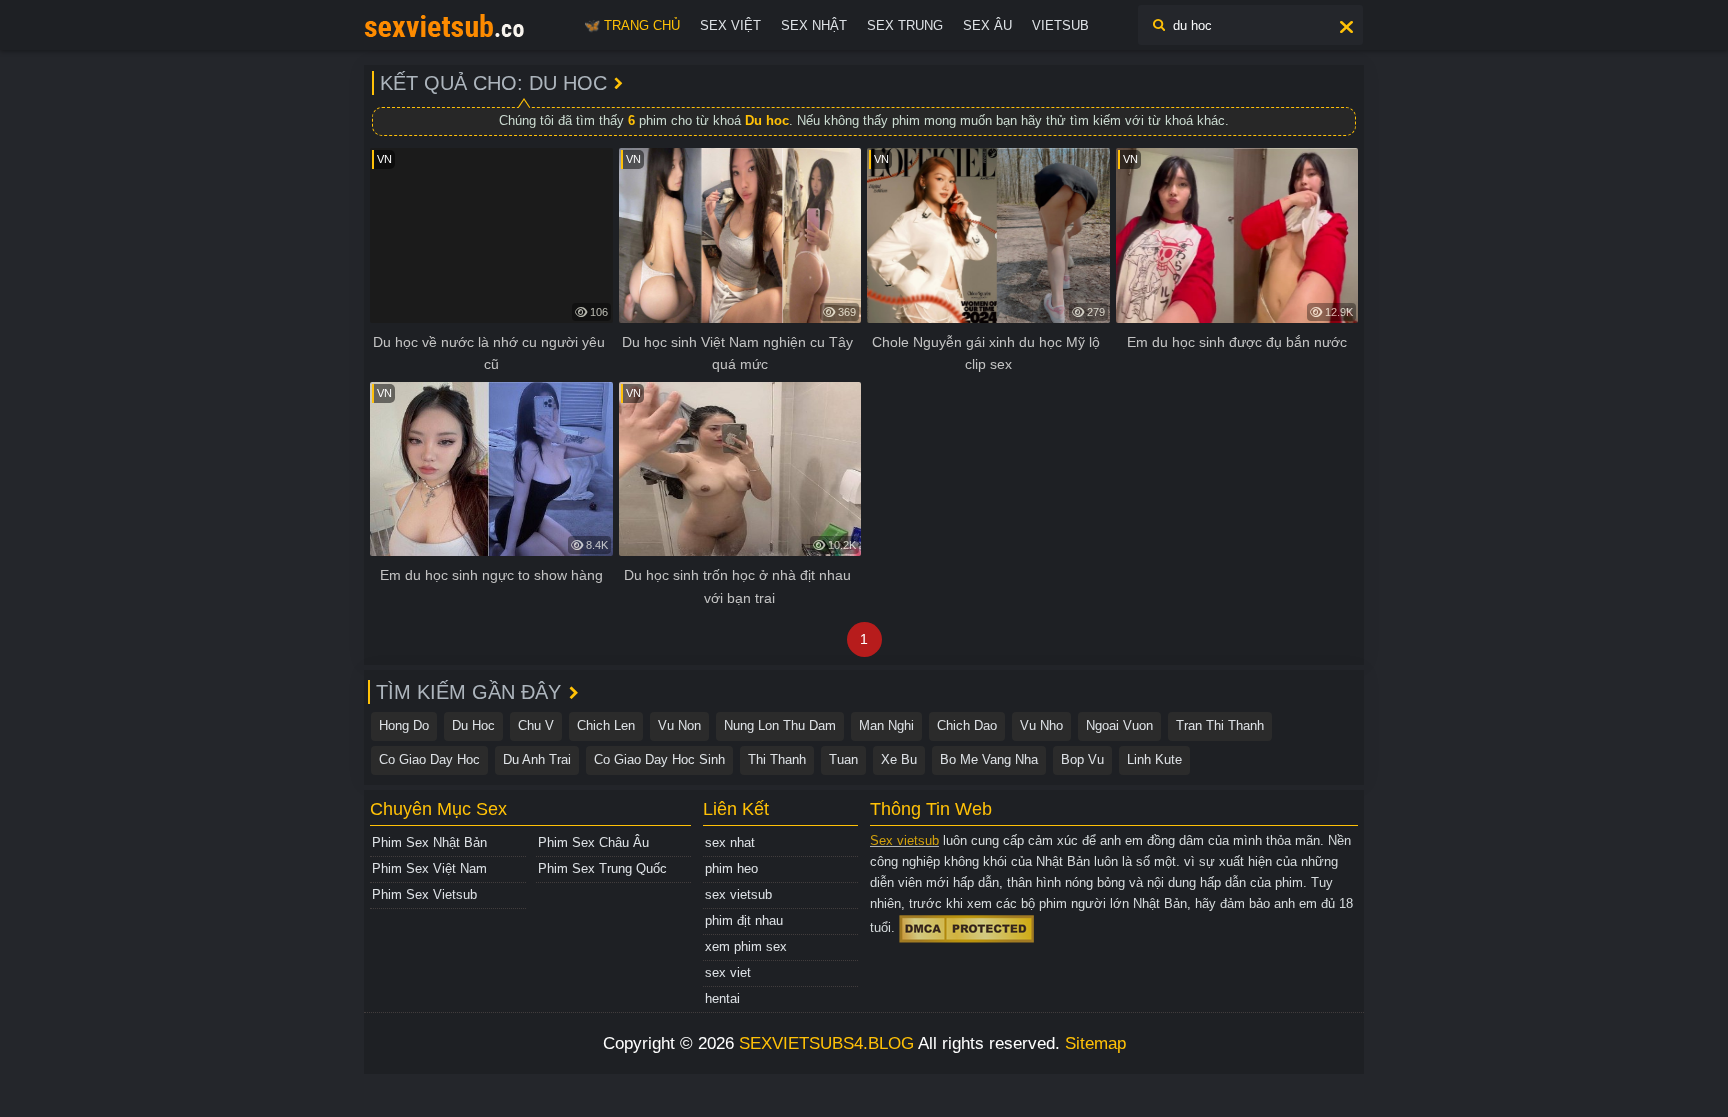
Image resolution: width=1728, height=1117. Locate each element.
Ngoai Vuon (1119, 725)
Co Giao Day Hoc (429, 759)
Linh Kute (1154, 759)
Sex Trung (905, 25)
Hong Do (404, 725)
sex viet (728, 972)
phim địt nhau (744, 920)
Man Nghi (886, 725)
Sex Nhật (814, 25)
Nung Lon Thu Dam (780, 725)
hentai (722, 998)
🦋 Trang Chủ (632, 25)
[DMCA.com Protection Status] (966, 928)
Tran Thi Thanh (1220, 725)
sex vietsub (738, 894)
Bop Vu (1082, 759)
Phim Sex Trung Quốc (602, 868)
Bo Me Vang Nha (989, 759)
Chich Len (606, 725)
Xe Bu (899, 759)
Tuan (843, 759)
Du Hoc (473, 725)
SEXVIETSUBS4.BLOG (826, 1043)
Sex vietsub (904, 840)
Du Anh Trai (537, 759)
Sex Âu (987, 25)
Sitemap (1095, 1043)
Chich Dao (967, 725)
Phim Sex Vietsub (424, 894)
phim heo (731, 868)
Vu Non (679, 725)
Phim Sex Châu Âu (593, 842)
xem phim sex (746, 946)
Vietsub (1060, 25)
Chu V (536, 725)
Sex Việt (730, 25)
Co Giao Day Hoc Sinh (659, 759)
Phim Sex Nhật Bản (429, 842)
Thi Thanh (777, 759)
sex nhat (730, 842)
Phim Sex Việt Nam (429, 868)
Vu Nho (1041, 725)
